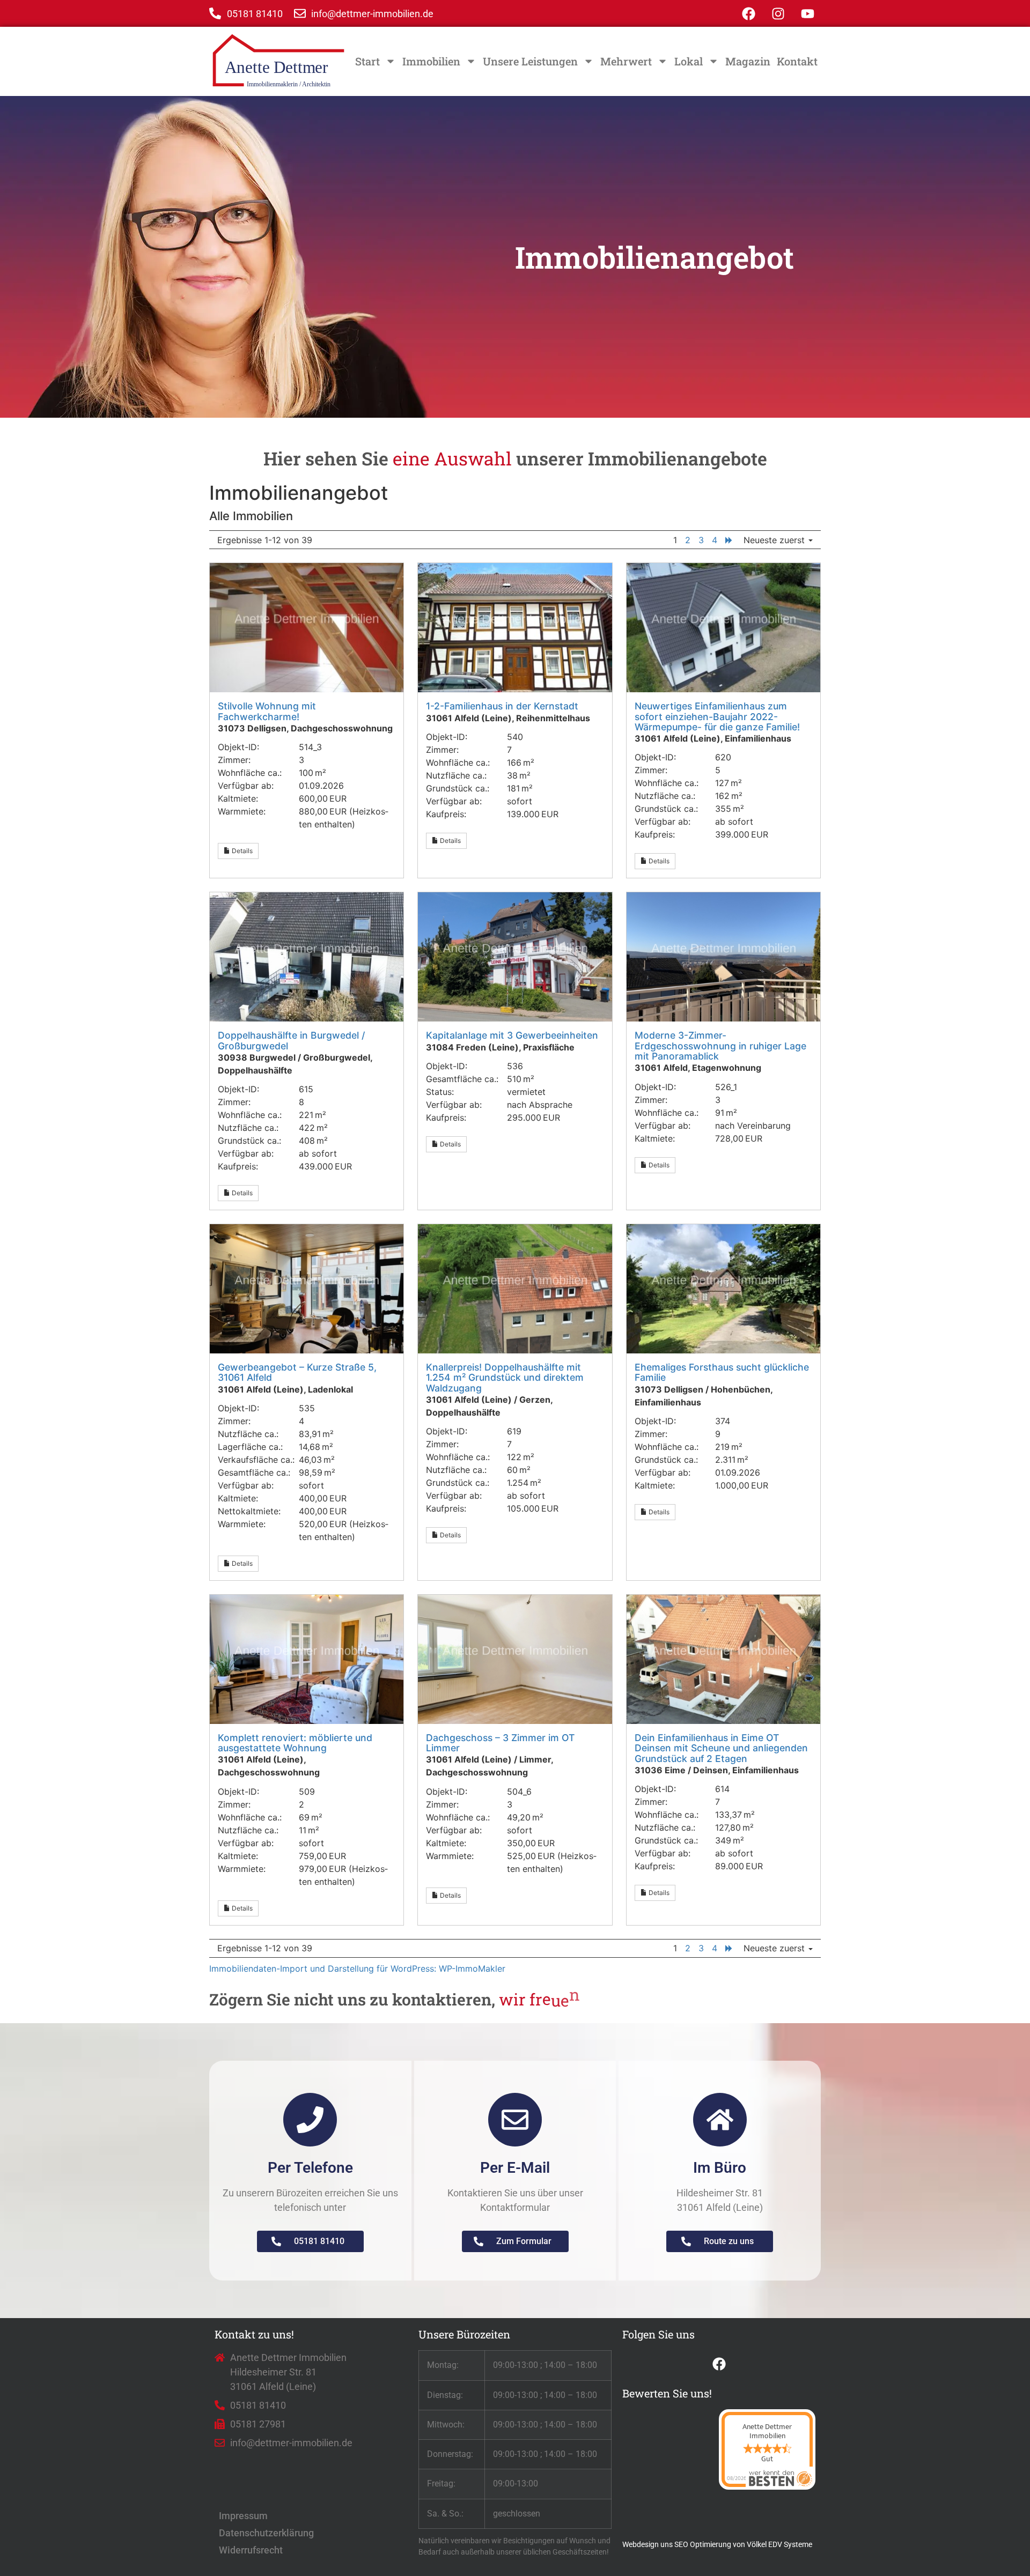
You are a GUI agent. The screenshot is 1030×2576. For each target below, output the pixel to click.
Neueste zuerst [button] (775, 540)
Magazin (748, 61)
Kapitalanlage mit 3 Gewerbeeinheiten (512, 1035)
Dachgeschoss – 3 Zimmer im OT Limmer (500, 1743)
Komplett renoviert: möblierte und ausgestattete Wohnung (295, 1743)
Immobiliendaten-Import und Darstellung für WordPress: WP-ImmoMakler (357, 1968)
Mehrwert (626, 61)
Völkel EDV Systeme (779, 2544)
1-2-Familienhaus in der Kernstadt (502, 706)
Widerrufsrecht (251, 2550)
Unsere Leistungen (530, 61)
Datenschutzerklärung (266, 2533)
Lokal (689, 61)
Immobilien (431, 61)
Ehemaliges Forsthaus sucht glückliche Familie (722, 1372)
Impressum (243, 2516)
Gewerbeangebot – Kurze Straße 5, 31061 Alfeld (297, 1372)
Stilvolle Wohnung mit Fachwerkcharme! (267, 711)
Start (367, 61)
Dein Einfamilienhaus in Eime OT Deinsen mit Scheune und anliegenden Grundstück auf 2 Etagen (721, 1748)
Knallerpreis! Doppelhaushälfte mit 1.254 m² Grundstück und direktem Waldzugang (505, 1378)
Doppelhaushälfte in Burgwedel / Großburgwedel (291, 1040)
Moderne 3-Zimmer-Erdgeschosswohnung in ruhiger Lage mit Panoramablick (720, 1046)
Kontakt (797, 61)
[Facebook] (748, 13)
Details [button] (241, 851)
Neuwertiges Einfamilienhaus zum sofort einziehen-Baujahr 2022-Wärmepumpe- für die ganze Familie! (717, 716)
